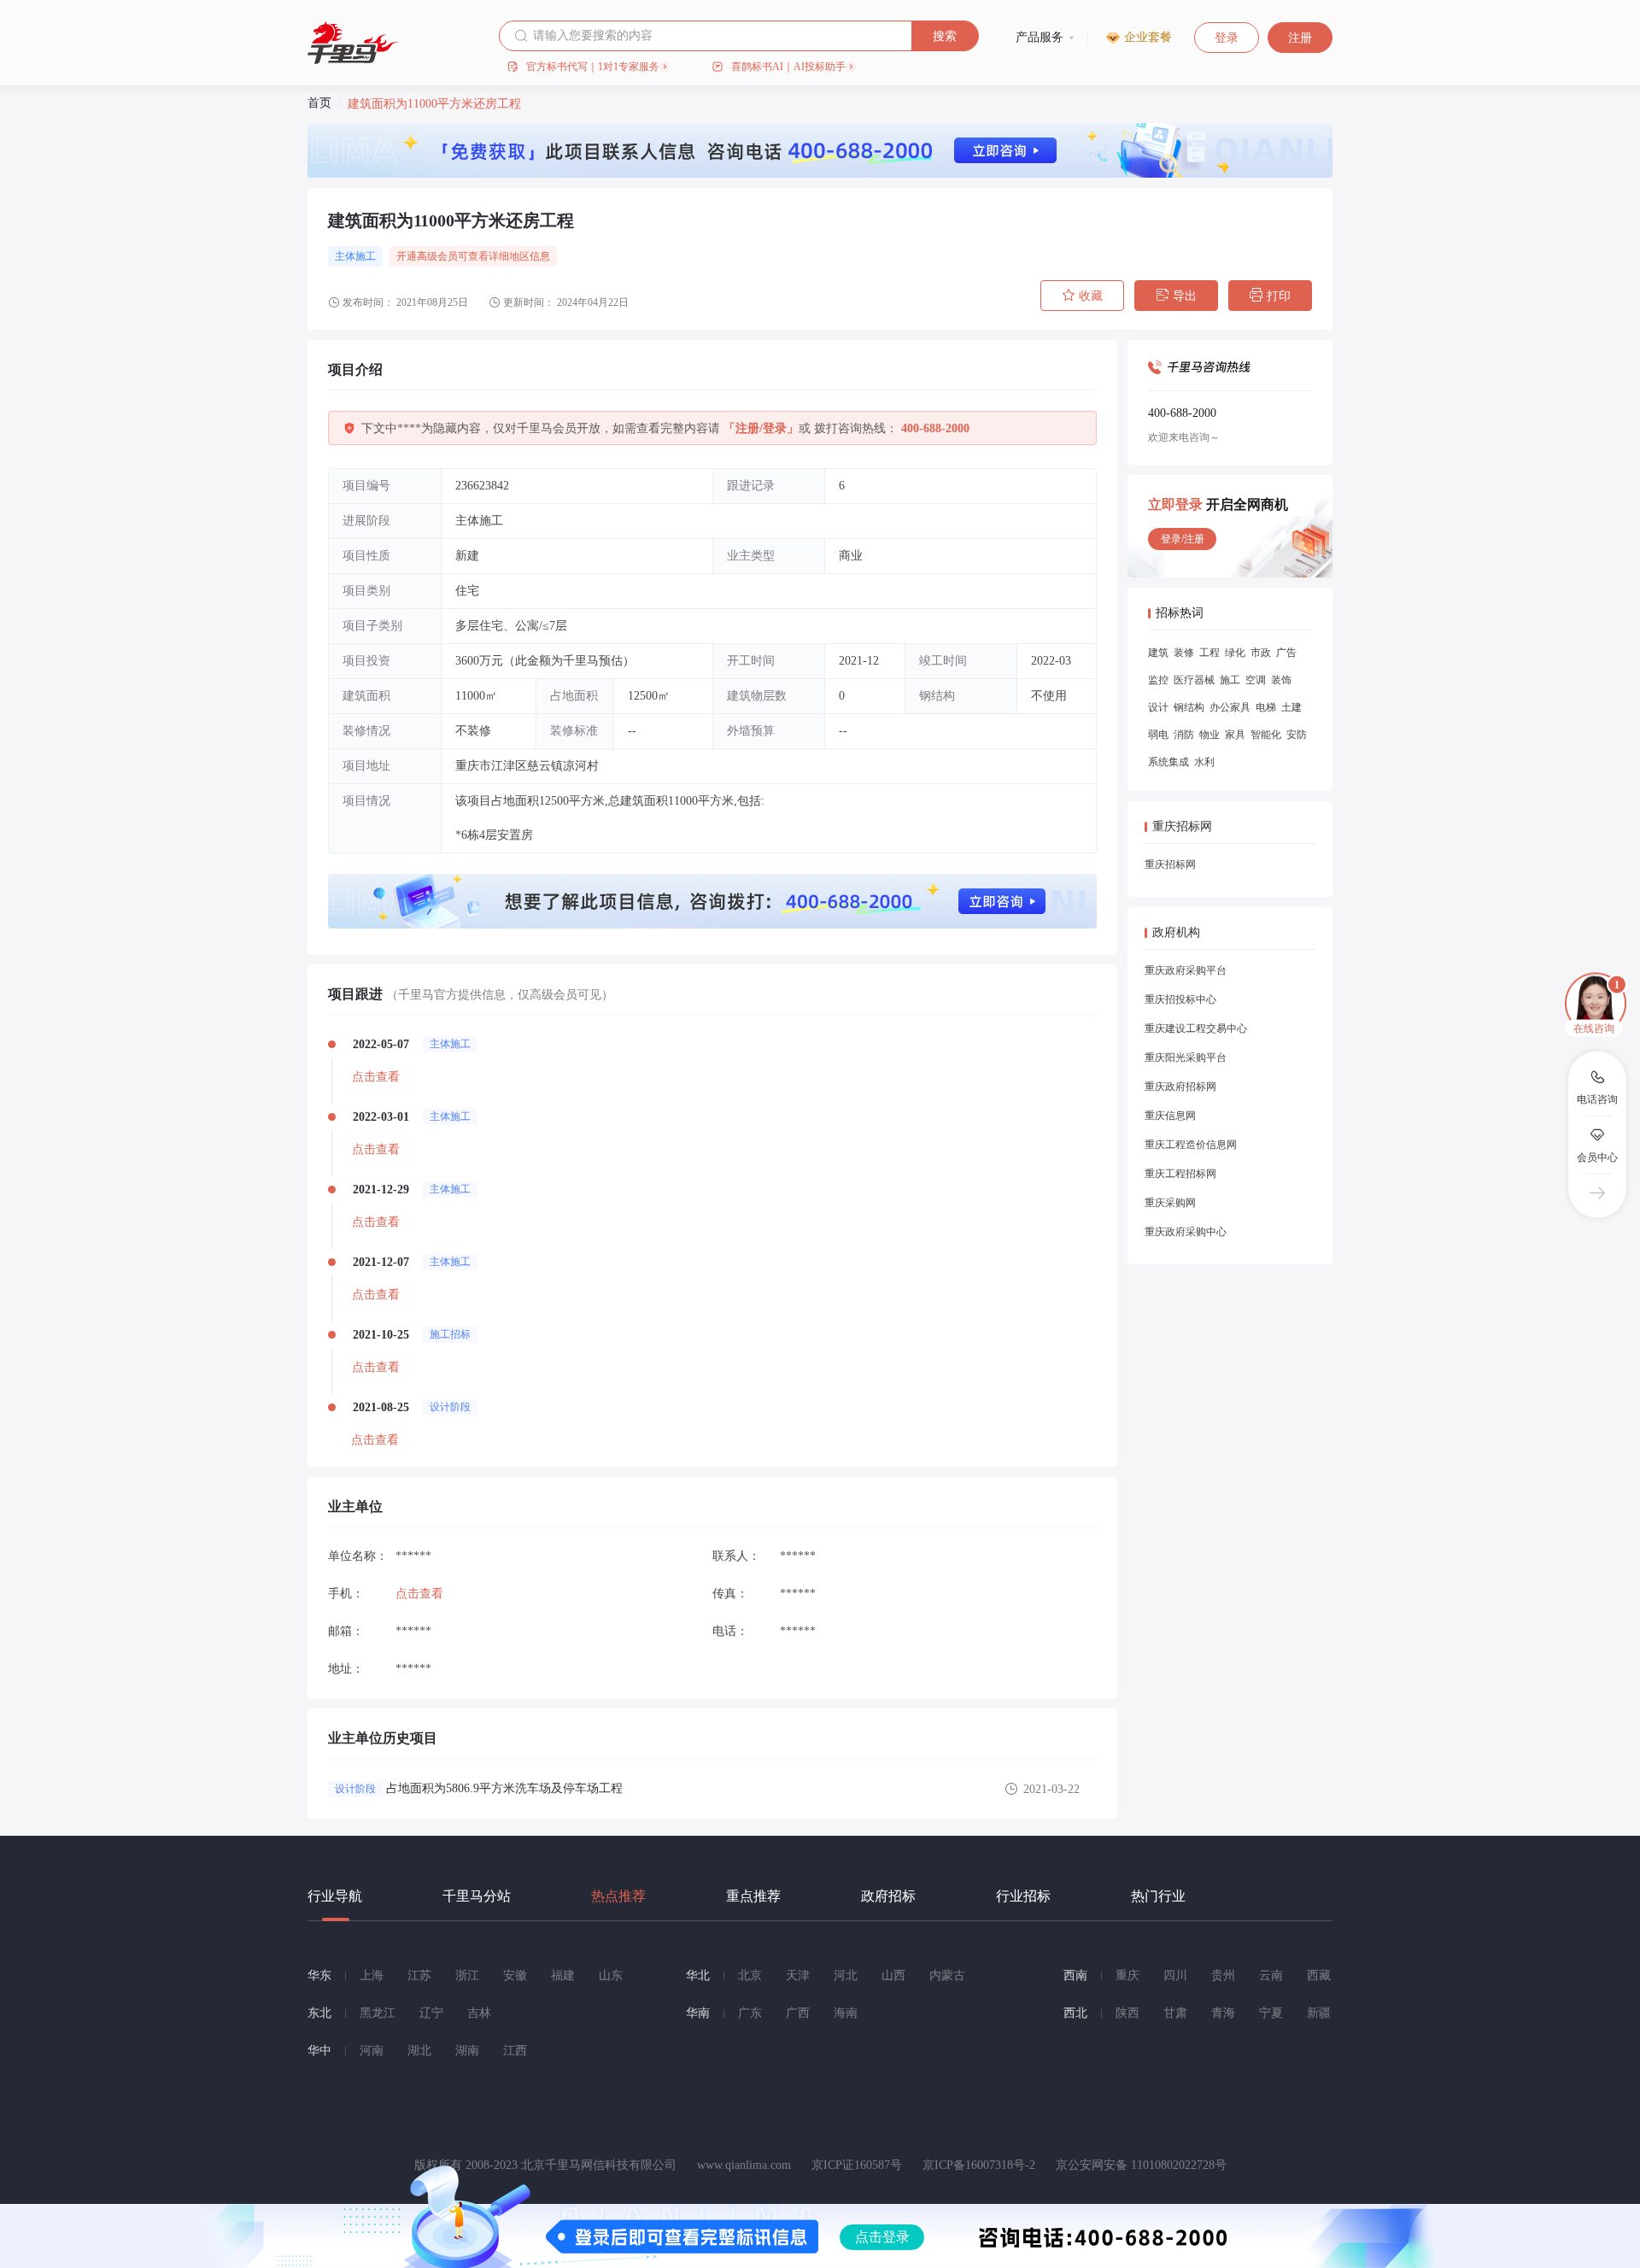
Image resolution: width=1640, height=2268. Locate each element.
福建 (563, 1975)
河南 (372, 2051)
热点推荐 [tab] (618, 1896)
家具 (1235, 735)
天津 (798, 1975)
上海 (372, 1975)
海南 (846, 2013)
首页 (319, 103)
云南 (1271, 1975)
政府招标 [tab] (888, 1896)
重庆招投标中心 (1180, 999)
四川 (1175, 1975)
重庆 (1127, 1975)
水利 (1204, 762)
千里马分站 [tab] (477, 1896)
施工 (1230, 680)
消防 (1184, 735)
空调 (1256, 680)
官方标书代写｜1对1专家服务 (593, 67)
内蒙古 (947, 1975)
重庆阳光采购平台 (1186, 1058)
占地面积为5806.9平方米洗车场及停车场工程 (504, 1788)
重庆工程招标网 (1180, 1174)
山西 (893, 1975)
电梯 (1266, 707)
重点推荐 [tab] (753, 1896)
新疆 (1319, 2013)
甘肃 (1175, 2013)
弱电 (1158, 735)
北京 (750, 1975)
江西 (515, 2051)
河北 (846, 1975)
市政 (1261, 653)
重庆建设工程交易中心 (1196, 1029)
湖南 (467, 2051)
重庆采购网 (1170, 1203)
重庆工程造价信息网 (1191, 1145)
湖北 (419, 2051)
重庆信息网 (1170, 1116)
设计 (1158, 707)
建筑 (1158, 653)
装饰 (1281, 680)
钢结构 (1189, 707)
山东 (611, 1975)
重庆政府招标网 (1180, 1087)
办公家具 (1230, 707)
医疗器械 (1194, 680)
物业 (1209, 735)
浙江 (467, 1975)
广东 (750, 2013)
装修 (1184, 653)
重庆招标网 (1170, 864)
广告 (1286, 653)
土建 (1291, 707)
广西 (798, 2013)
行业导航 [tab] (335, 1896)
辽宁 (431, 2013)
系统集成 (1168, 762)
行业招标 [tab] (1023, 1896)
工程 (1209, 653)
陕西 (1127, 2013)
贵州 (1223, 1975)
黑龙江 (378, 2013)
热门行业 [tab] (1158, 1896)
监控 (1158, 680)
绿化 (1235, 653)
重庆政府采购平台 (1186, 970)
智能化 (1266, 735)
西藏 (1319, 1975)
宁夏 (1271, 2013)
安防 (1297, 735)
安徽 (515, 1975)
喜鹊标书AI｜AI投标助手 (788, 67)
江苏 (419, 1975)
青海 (1223, 2013)
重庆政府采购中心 (1186, 1232)
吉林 (479, 2013)
